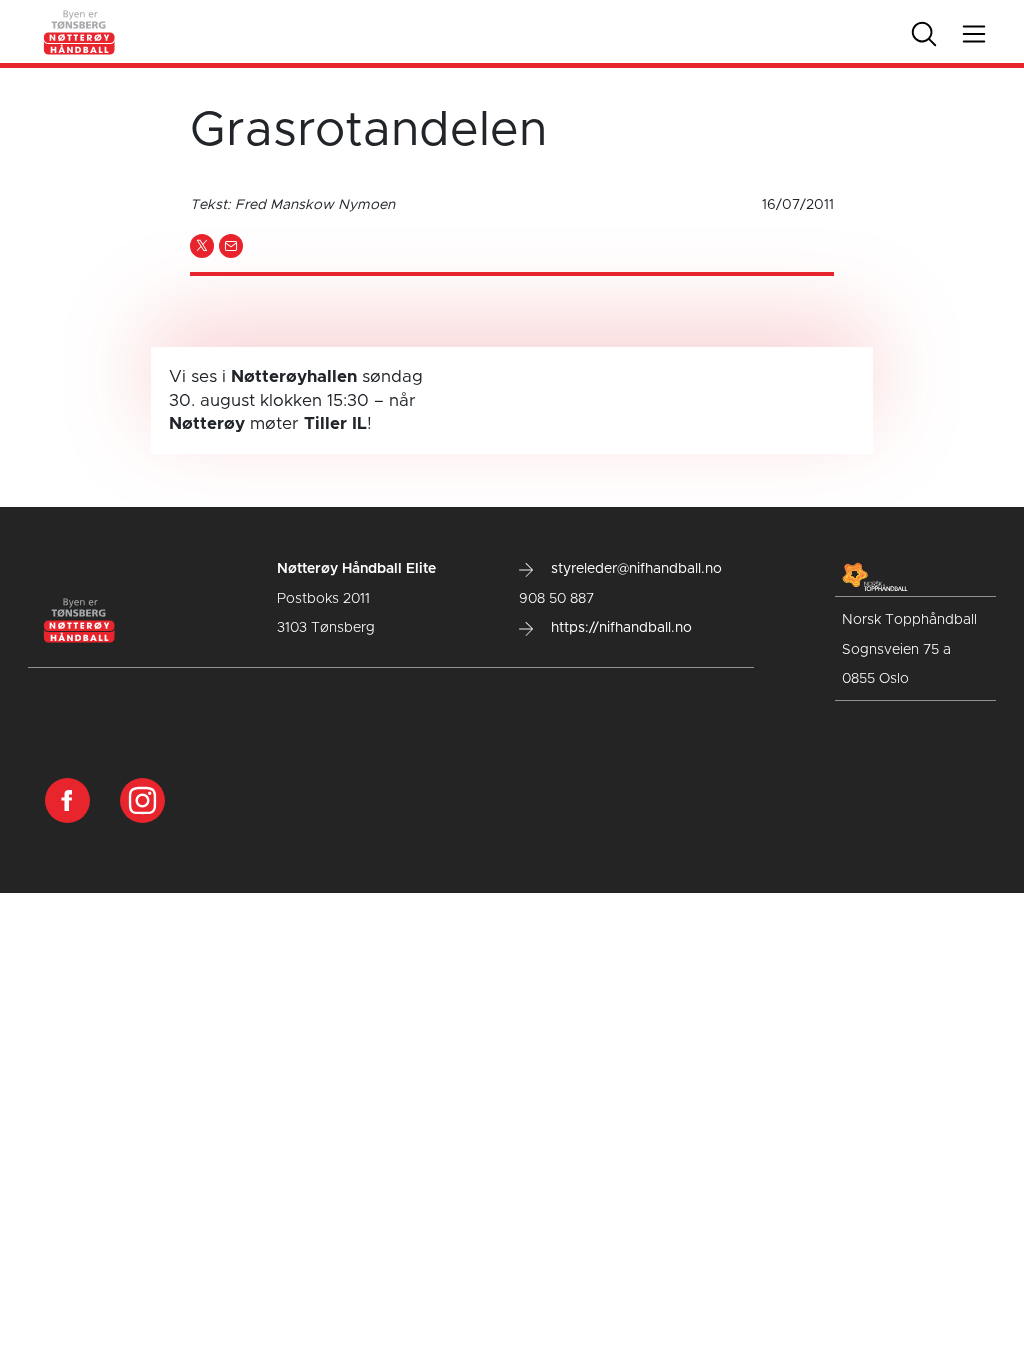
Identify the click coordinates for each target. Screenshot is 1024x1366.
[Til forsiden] (80, 30)
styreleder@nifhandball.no (634, 569)
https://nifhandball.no (619, 628)
